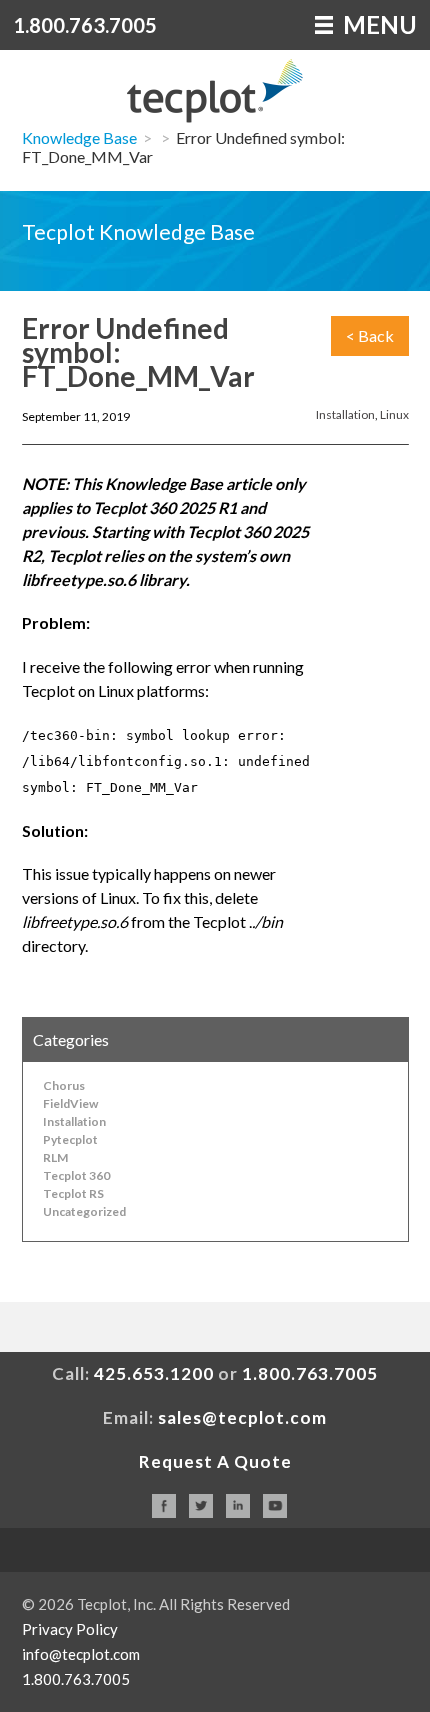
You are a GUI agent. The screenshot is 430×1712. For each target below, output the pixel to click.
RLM (55, 1157)
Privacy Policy (70, 1629)
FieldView (70, 1103)
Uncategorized (84, 1211)
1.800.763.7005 (85, 25)
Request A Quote (215, 1461)
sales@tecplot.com (242, 1417)
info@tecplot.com (81, 1654)
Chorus (64, 1085)
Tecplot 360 (76, 1175)
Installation (345, 414)
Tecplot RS (73, 1193)
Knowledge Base (79, 137)
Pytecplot (70, 1139)
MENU (377, 24)
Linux (394, 414)
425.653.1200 (154, 1373)
